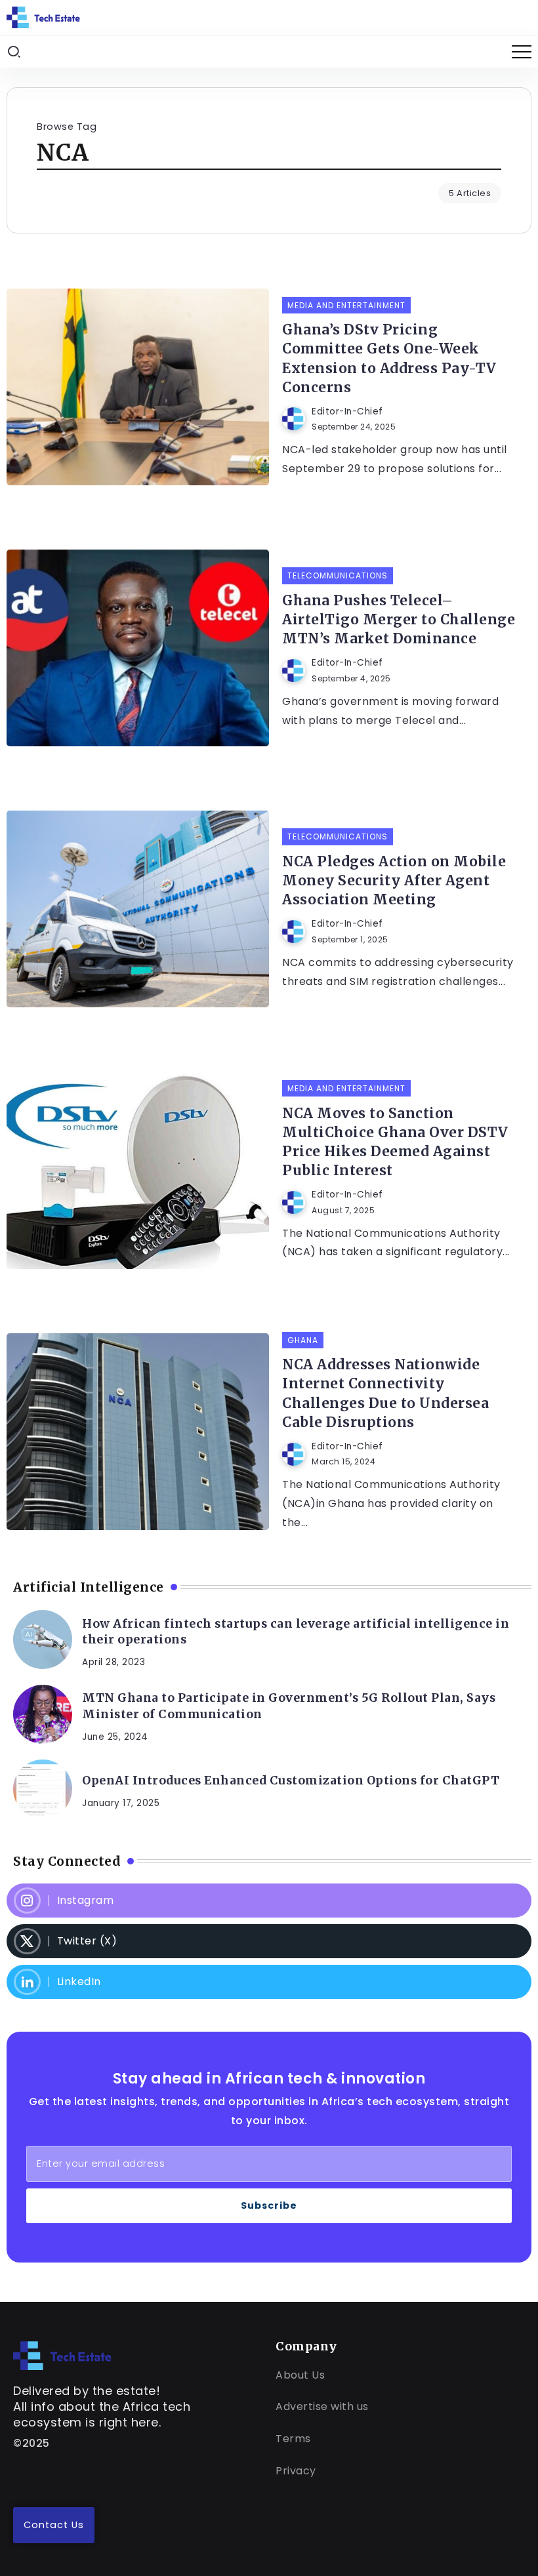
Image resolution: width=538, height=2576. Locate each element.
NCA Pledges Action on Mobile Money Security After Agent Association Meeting (394, 881)
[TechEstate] (62, 2355)
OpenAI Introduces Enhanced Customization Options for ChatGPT (291, 1781)
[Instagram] (269, 1901)
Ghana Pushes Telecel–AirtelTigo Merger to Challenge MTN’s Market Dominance (399, 620)
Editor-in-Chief (347, 412)
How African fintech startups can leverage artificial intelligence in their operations (296, 1632)
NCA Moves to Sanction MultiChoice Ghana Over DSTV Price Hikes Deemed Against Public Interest (395, 1142)
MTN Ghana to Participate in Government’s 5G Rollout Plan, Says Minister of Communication (289, 1706)
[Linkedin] (269, 1982)
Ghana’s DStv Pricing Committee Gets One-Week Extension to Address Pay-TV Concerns (389, 358)
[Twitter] (269, 1941)
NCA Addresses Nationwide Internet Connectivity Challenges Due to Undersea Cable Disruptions (385, 1393)
